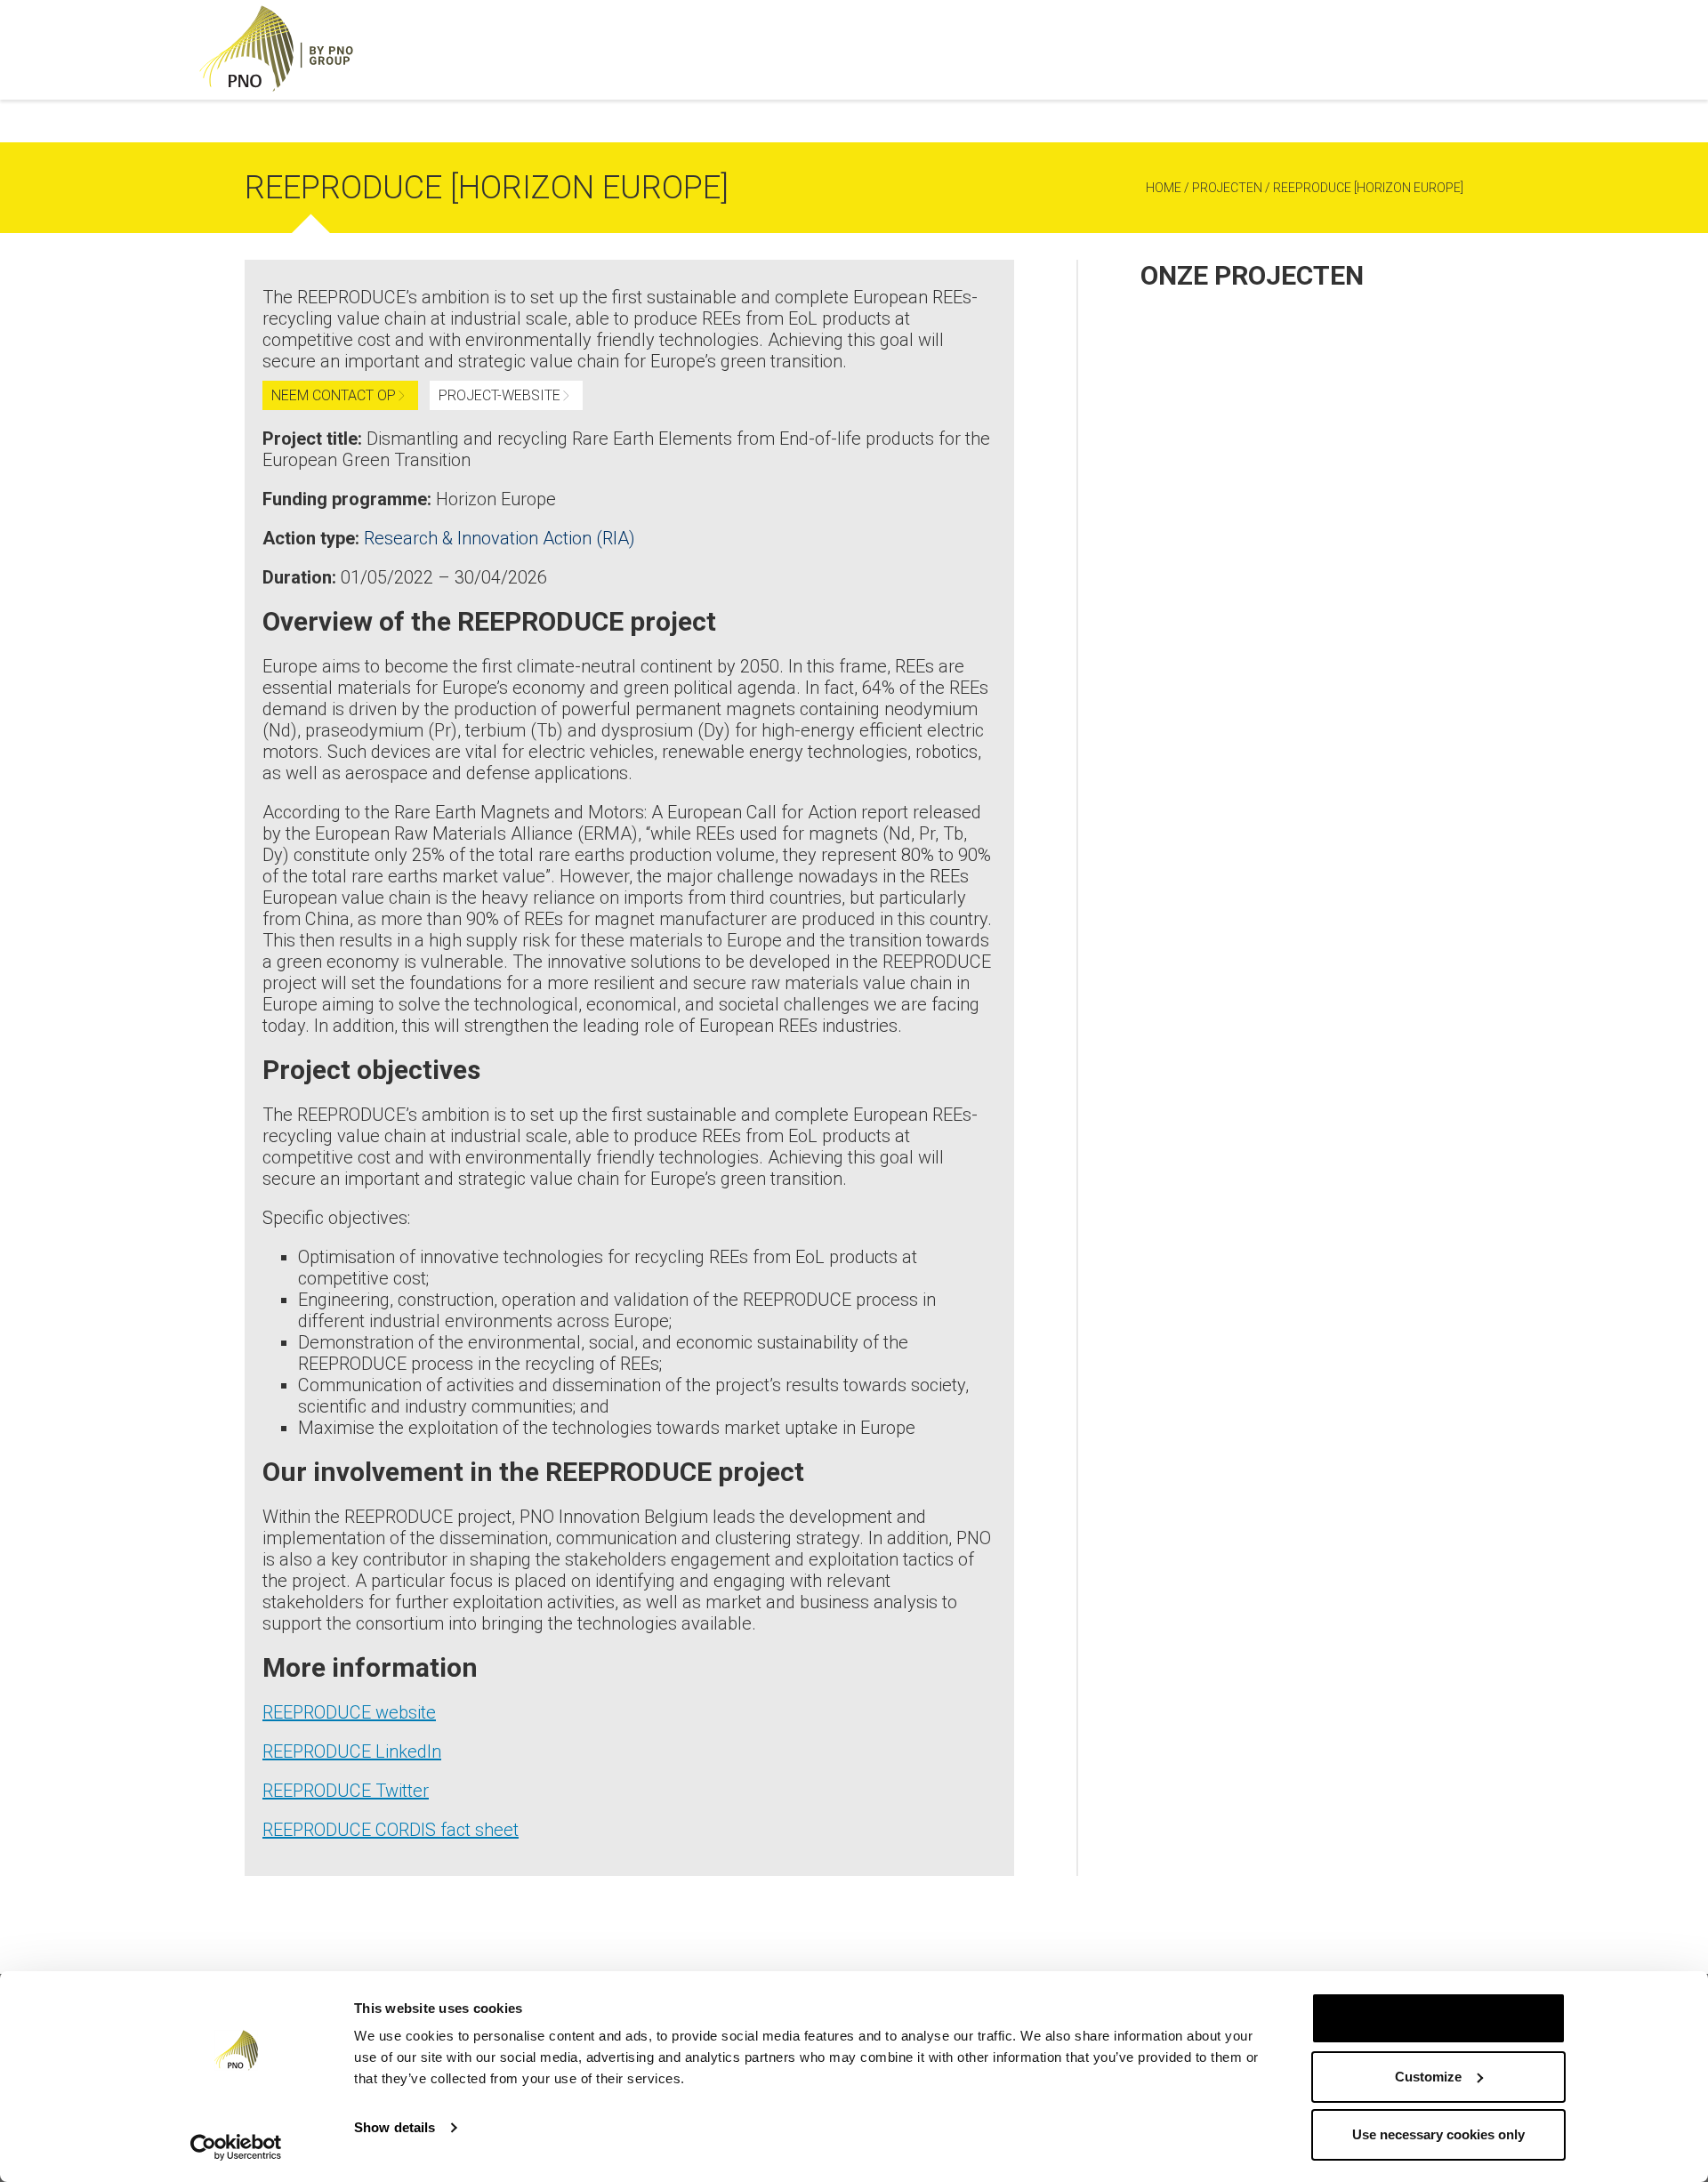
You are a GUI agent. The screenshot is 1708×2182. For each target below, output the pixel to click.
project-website (500, 395)
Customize (1428, 2077)
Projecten (1227, 188)
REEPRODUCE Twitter (346, 1791)
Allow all (1438, 2018)
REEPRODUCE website (349, 1712)
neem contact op (334, 395)
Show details (395, 2127)
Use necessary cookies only (1438, 2134)
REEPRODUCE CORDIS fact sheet (391, 1830)
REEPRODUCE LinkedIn (352, 1751)
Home (1164, 188)
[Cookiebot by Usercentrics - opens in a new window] (236, 2147)
